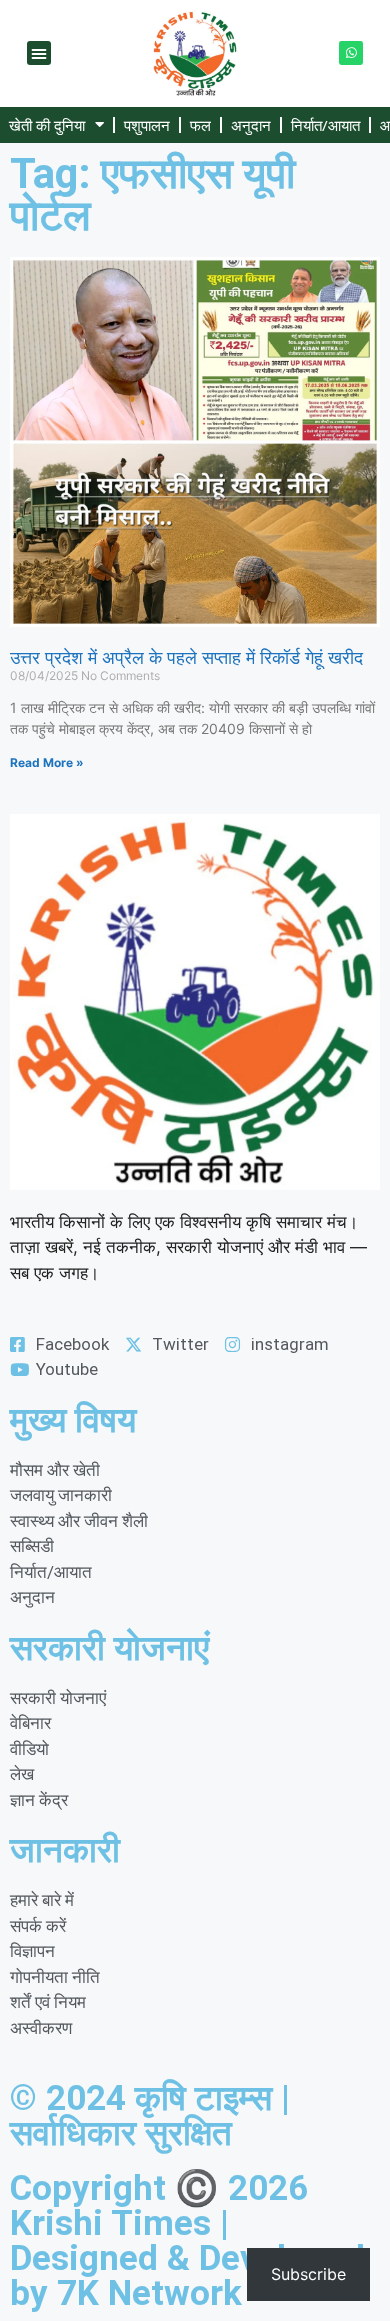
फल (200, 125)
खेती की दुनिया (47, 125)
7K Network (149, 2293)
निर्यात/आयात (325, 125)
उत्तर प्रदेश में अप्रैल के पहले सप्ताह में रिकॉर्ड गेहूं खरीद (186, 657)
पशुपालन (147, 125)
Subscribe (308, 2274)
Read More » (47, 762)
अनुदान (251, 125)
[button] (39, 53)
